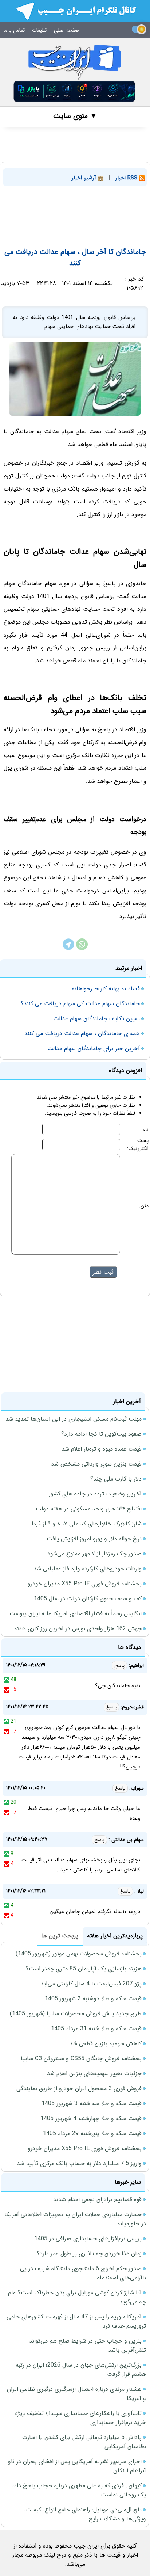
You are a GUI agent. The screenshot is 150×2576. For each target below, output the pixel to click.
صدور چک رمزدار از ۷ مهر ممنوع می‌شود (94, 1554)
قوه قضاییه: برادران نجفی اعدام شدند (97, 2200)
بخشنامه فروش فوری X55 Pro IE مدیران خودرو (85, 1584)
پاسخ (119, 1666)
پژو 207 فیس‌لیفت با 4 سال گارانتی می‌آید (91, 1984)
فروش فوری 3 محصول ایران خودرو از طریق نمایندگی (79, 2089)
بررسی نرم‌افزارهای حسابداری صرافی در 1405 (88, 2239)
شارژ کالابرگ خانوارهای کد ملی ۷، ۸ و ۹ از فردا (87, 1524)
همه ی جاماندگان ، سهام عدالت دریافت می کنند (82, 1034)
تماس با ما (14, 30)
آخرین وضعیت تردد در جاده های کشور (95, 1494)
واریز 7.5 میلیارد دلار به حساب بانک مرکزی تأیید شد (79, 2163)
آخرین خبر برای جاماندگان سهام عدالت (94, 1049)
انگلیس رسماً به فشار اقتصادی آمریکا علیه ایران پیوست (76, 1614)
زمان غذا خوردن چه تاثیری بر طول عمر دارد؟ (89, 2254)
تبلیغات (39, 30)
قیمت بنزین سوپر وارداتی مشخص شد (96, 1464)
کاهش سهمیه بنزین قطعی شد (106, 2044)
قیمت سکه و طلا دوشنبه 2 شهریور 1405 (93, 1999)
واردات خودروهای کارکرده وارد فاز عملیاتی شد (88, 1569)
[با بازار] (75, 92)
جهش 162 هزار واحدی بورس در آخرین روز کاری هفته (78, 1629)
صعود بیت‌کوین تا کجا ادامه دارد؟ (101, 1434)
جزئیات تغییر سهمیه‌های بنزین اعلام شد (94, 2074)
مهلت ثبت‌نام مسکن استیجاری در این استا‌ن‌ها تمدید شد (74, 1419)
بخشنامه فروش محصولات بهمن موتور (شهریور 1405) (79, 1954)
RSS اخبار (127, 178)
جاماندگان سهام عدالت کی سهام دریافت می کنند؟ (80, 1004)
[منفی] (6, 1689)
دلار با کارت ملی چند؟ (116, 1479)
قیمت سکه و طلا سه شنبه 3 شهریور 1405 (92, 2104)
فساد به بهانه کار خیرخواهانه (106, 989)
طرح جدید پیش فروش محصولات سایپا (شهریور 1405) (76, 2014)
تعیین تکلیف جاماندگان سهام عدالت (96, 1019)
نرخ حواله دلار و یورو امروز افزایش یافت (94, 1539)
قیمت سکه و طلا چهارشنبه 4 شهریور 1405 (91, 2118)
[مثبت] (6, 1680)
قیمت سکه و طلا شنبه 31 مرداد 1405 (96, 2029)
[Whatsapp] (82, 948)
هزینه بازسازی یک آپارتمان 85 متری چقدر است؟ (84, 1969)
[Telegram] (68, 948)
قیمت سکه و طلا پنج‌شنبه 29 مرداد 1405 (92, 2133)
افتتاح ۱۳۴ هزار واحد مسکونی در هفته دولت (89, 1509)
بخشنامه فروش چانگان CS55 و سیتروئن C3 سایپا (81, 2059)
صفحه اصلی (66, 30)
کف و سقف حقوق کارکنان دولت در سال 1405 (88, 1599)
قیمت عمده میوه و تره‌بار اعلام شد (102, 1449)
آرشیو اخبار (85, 178)
